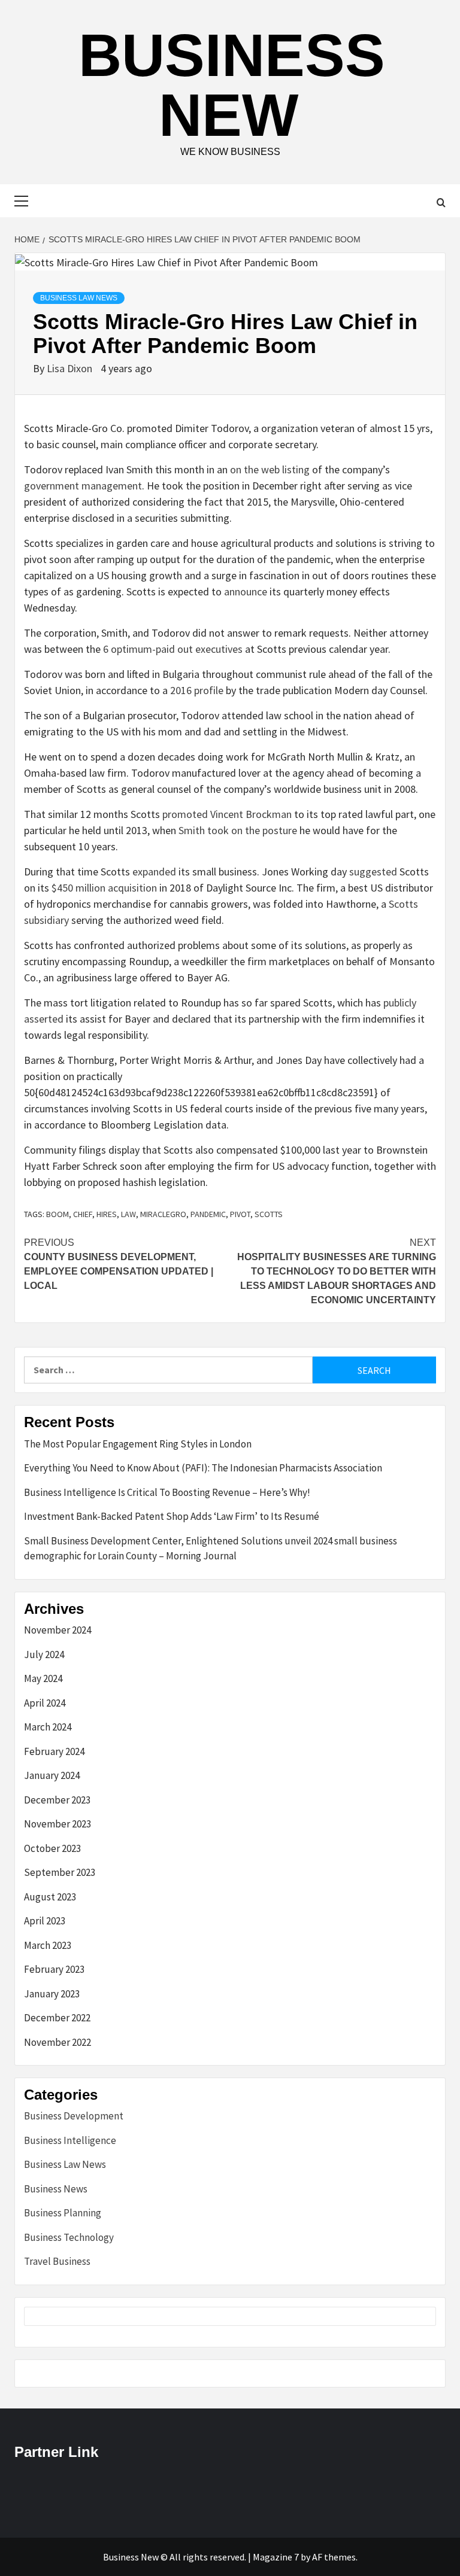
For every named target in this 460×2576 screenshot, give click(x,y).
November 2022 (57, 2042)
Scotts (269, 1214)
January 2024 (52, 1775)
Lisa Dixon (71, 368)
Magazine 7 (276, 2557)
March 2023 (48, 1945)
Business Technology (69, 2237)
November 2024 (57, 1630)
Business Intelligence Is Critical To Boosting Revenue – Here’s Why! (167, 1492)
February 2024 (54, 1751)
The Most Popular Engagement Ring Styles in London (138, 1444)
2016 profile (197, 690)
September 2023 (60, 1872)
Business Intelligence (70, 2140)
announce (246, 591)
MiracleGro (163, 1214)
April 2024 (45, 1703)
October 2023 (52, 1848)
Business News (56, 2189)
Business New (232, 85)
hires (107, 1214)
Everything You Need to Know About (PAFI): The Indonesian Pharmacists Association (203, 1468)
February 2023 (54, 1969)
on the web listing (270, 469)
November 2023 (57, 1824)
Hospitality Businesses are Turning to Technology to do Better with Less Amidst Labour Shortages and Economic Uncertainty (337, 1271)
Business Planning (63, 2213)
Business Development (74, 2116)
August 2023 (50, 1897)
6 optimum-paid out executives (173, 649)
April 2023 (45, 1921)
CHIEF (83, 1214)
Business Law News (79, 298)
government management (83, 486)
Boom (57, 1214)
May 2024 (43, 1678)
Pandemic (208, 1214)
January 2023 (52, 1994)
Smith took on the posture (238, 830)
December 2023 (57, 1800)
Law (128, 1214)
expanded (154, 872)
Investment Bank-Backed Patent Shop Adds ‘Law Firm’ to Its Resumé (172, 1516)
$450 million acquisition (104, 888)
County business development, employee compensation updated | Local (119, 1264)
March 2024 (48, 1727)
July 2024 (44, 1655)
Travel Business (57, 2261)
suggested (373, 872)
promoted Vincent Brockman (227, 814)
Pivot (240, 1214)
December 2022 (57, 2018)
